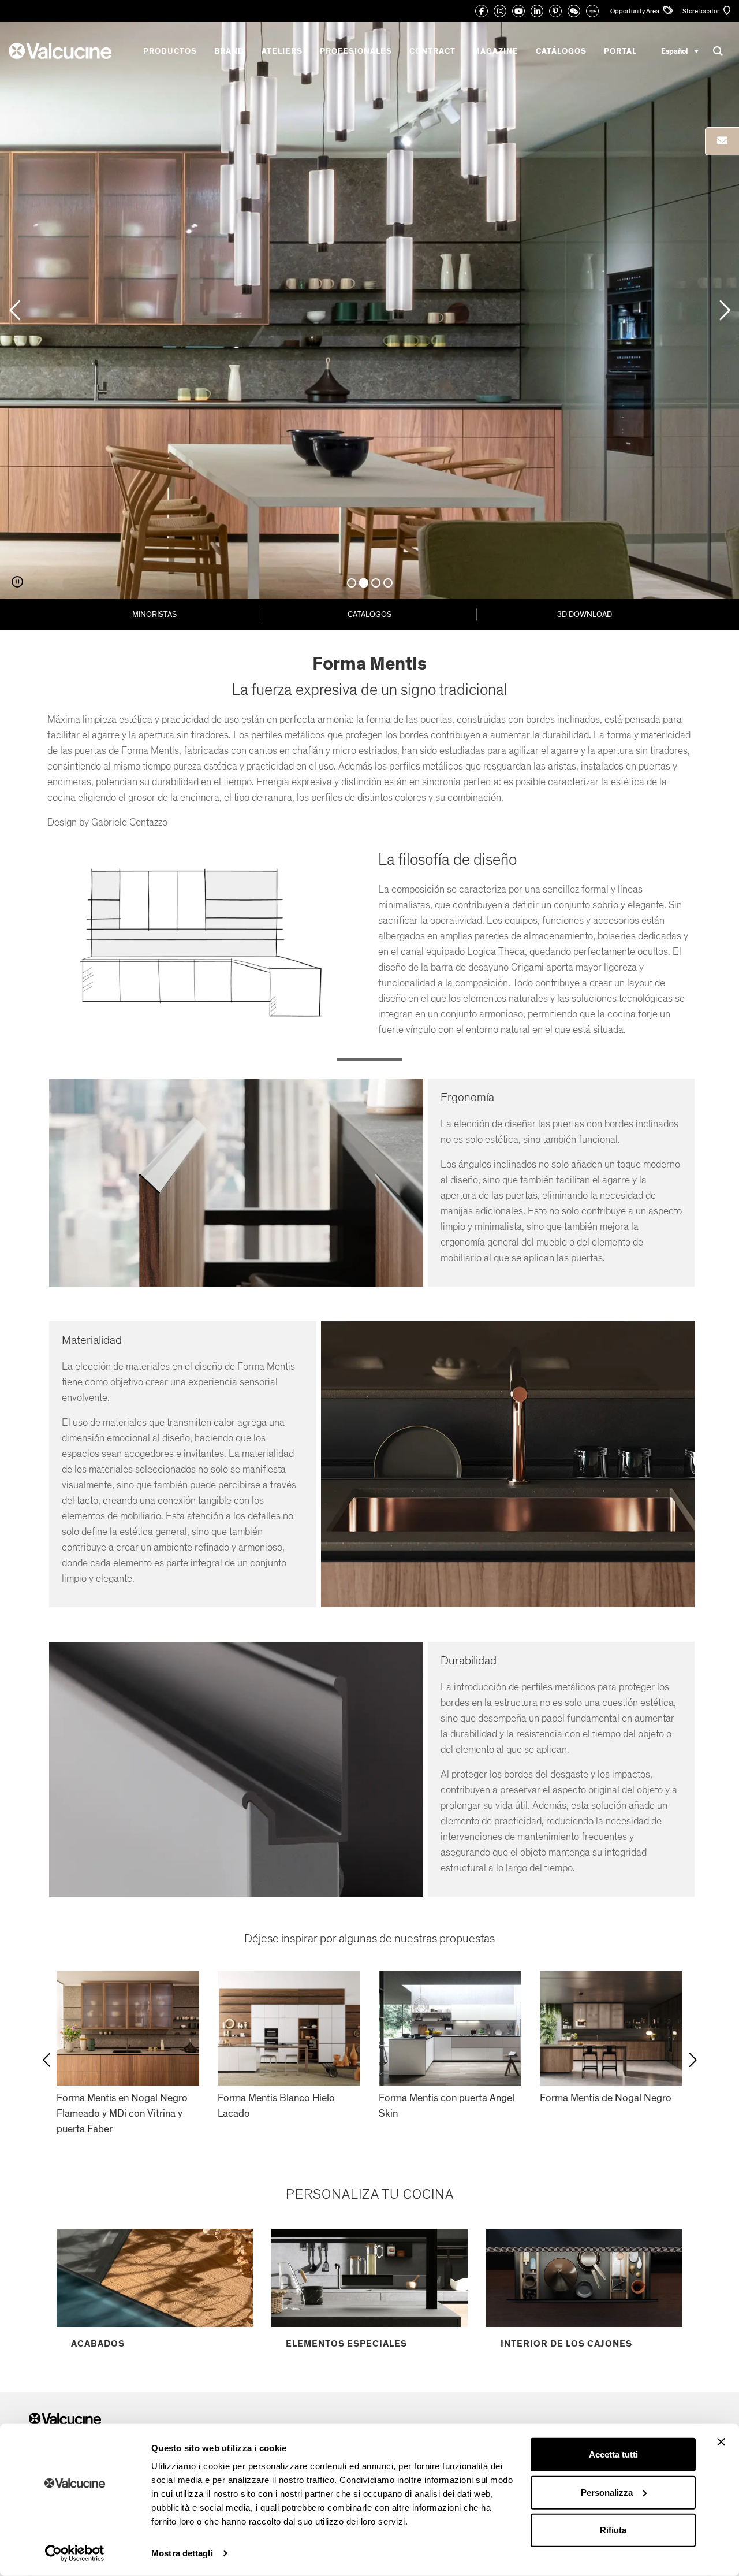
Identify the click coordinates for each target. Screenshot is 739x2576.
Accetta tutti (613, 2454)
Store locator (701, 11)
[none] (680, 51)
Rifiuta (613, 2530)
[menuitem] (680, 51)
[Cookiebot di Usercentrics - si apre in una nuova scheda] (75, 2553)
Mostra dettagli (182, 2553)
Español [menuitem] (675, 51)
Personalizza (607, 2492)
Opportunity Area (635, 11)
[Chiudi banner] (721, 2442)
